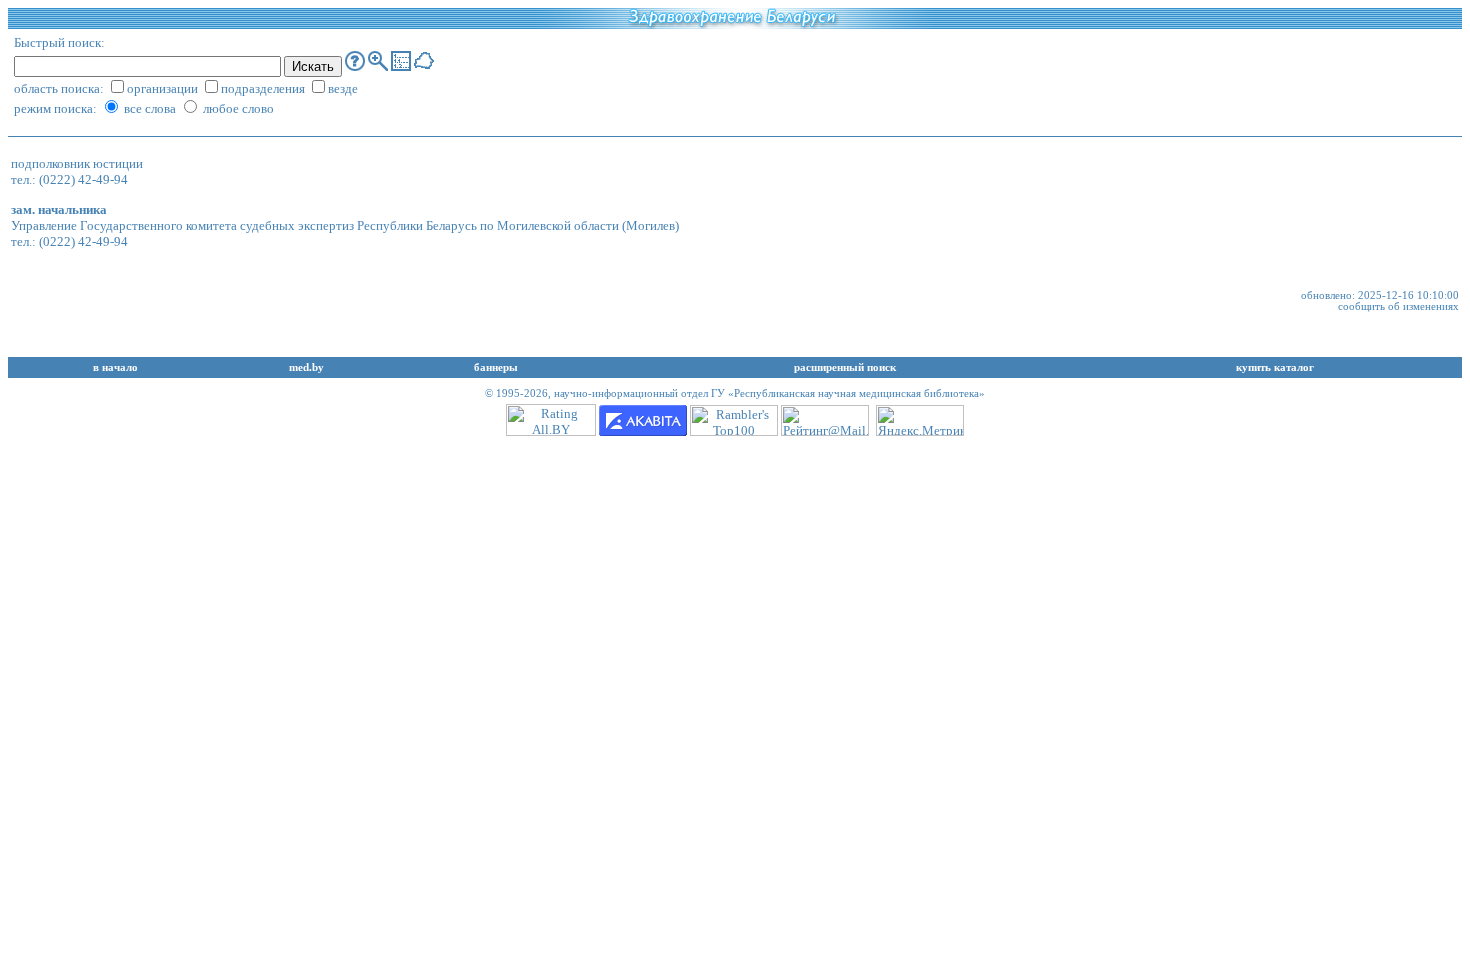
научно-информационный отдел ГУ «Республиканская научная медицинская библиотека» (769, 393)
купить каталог (1275, 367)
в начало (115, 367)
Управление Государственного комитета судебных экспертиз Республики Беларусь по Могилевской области (315, 225)
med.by (306, 367)
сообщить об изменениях (1398, 306)
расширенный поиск (845, 367)
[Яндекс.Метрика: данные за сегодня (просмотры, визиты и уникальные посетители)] (920, 420)
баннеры (496, 367)
